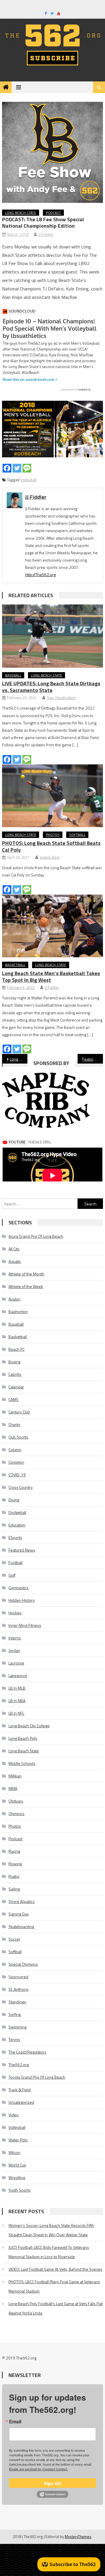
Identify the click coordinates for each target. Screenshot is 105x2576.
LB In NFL (16, 1713)
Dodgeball (17, 1512)
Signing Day (19, 1914)
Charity (14, 1424)
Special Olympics (23, 1964)
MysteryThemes (78, 2537)
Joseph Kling (50, 857)
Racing (14, 1851)
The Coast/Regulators (27, 2052)
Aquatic (15, 1261)
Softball (77, 835)
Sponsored (18, 1977)
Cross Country (21, 1487)
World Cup (17, 2165)
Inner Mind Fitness (25, 1625)
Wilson (14, 2152)
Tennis (14, 2039)
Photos (53, 835)
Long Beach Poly (23, 1738)
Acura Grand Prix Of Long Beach (36, 1236)
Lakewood (18, 1675)
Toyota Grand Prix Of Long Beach (37, 2077)
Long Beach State (21, 213)
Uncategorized (21, 2102)
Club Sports (18, 1437)
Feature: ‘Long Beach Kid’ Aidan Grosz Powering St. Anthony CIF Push (92, 1059)
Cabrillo (15, 1374)
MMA (13, 1788)
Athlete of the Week (26, 1286)
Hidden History (22, 1600)
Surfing (15, 2014)
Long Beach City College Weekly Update (18, 1059)
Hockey (15, 1613)
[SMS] (27, 468)
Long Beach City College (29, 1726)
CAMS (13, 1399)
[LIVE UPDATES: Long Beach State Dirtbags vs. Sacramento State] (52, 636)
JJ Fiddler (46, 234)
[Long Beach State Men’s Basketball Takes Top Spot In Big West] (52, 926)
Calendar (16, 1387)
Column (15, 1450)
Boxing (14, 1362)
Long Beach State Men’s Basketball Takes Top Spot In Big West (51, 977)
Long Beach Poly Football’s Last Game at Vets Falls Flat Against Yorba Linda (56, 2308)
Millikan (15, 1776)
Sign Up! (53, 2483)
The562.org (19, 2065)
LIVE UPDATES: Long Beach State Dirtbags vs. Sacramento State (51, 687)
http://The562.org (40, 575)
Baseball (13, 675)
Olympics (16, 1814)
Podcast (53, 213)
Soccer (14, 1939)
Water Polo (18, 2140)
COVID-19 (17, 1475)
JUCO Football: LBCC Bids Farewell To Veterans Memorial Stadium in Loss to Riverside (49, 2252)
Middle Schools (22, 1763)
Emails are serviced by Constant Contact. (38, 2469)
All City (14, 1249)
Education (17, 1525)
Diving (14, 1500)
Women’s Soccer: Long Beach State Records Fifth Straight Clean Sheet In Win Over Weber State (51, 2230)
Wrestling (17, 2177)
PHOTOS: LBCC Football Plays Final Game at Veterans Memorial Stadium (54, 2286)
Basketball (15, 965)
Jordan (14, 1650)
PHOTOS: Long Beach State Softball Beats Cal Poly (51, 846)
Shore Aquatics (22, 1901)
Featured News (22, 1550)
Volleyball (28, 480)
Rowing (15, 1864)
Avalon (14, 1299)
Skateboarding (21, 1926)
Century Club (19, 1412)
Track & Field (20, 2090)
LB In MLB (17, 1688)
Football (15, 1562)
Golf (12, 1575)
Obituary (16, 1801)
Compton (16, 1462)
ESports (15, 1537)
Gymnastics (19, 1588)
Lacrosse (16, 1663)
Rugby (14, 1876)
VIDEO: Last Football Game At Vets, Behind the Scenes (55, 2269)
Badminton (18, 1311)
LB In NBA (17, 1701)
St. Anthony (19, 1989)
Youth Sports (20, 2190)
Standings (17, 2002)
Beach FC (16, 1349)
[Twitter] (17, 468)
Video (14, 2115)
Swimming (17, 2027)
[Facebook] (7, 468)
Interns (15, 1638)
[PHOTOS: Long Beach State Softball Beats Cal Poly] (52, 796)
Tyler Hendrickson (61, 698)
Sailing (14, 1889)
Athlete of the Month (26, 1274)
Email (15, 2422)
